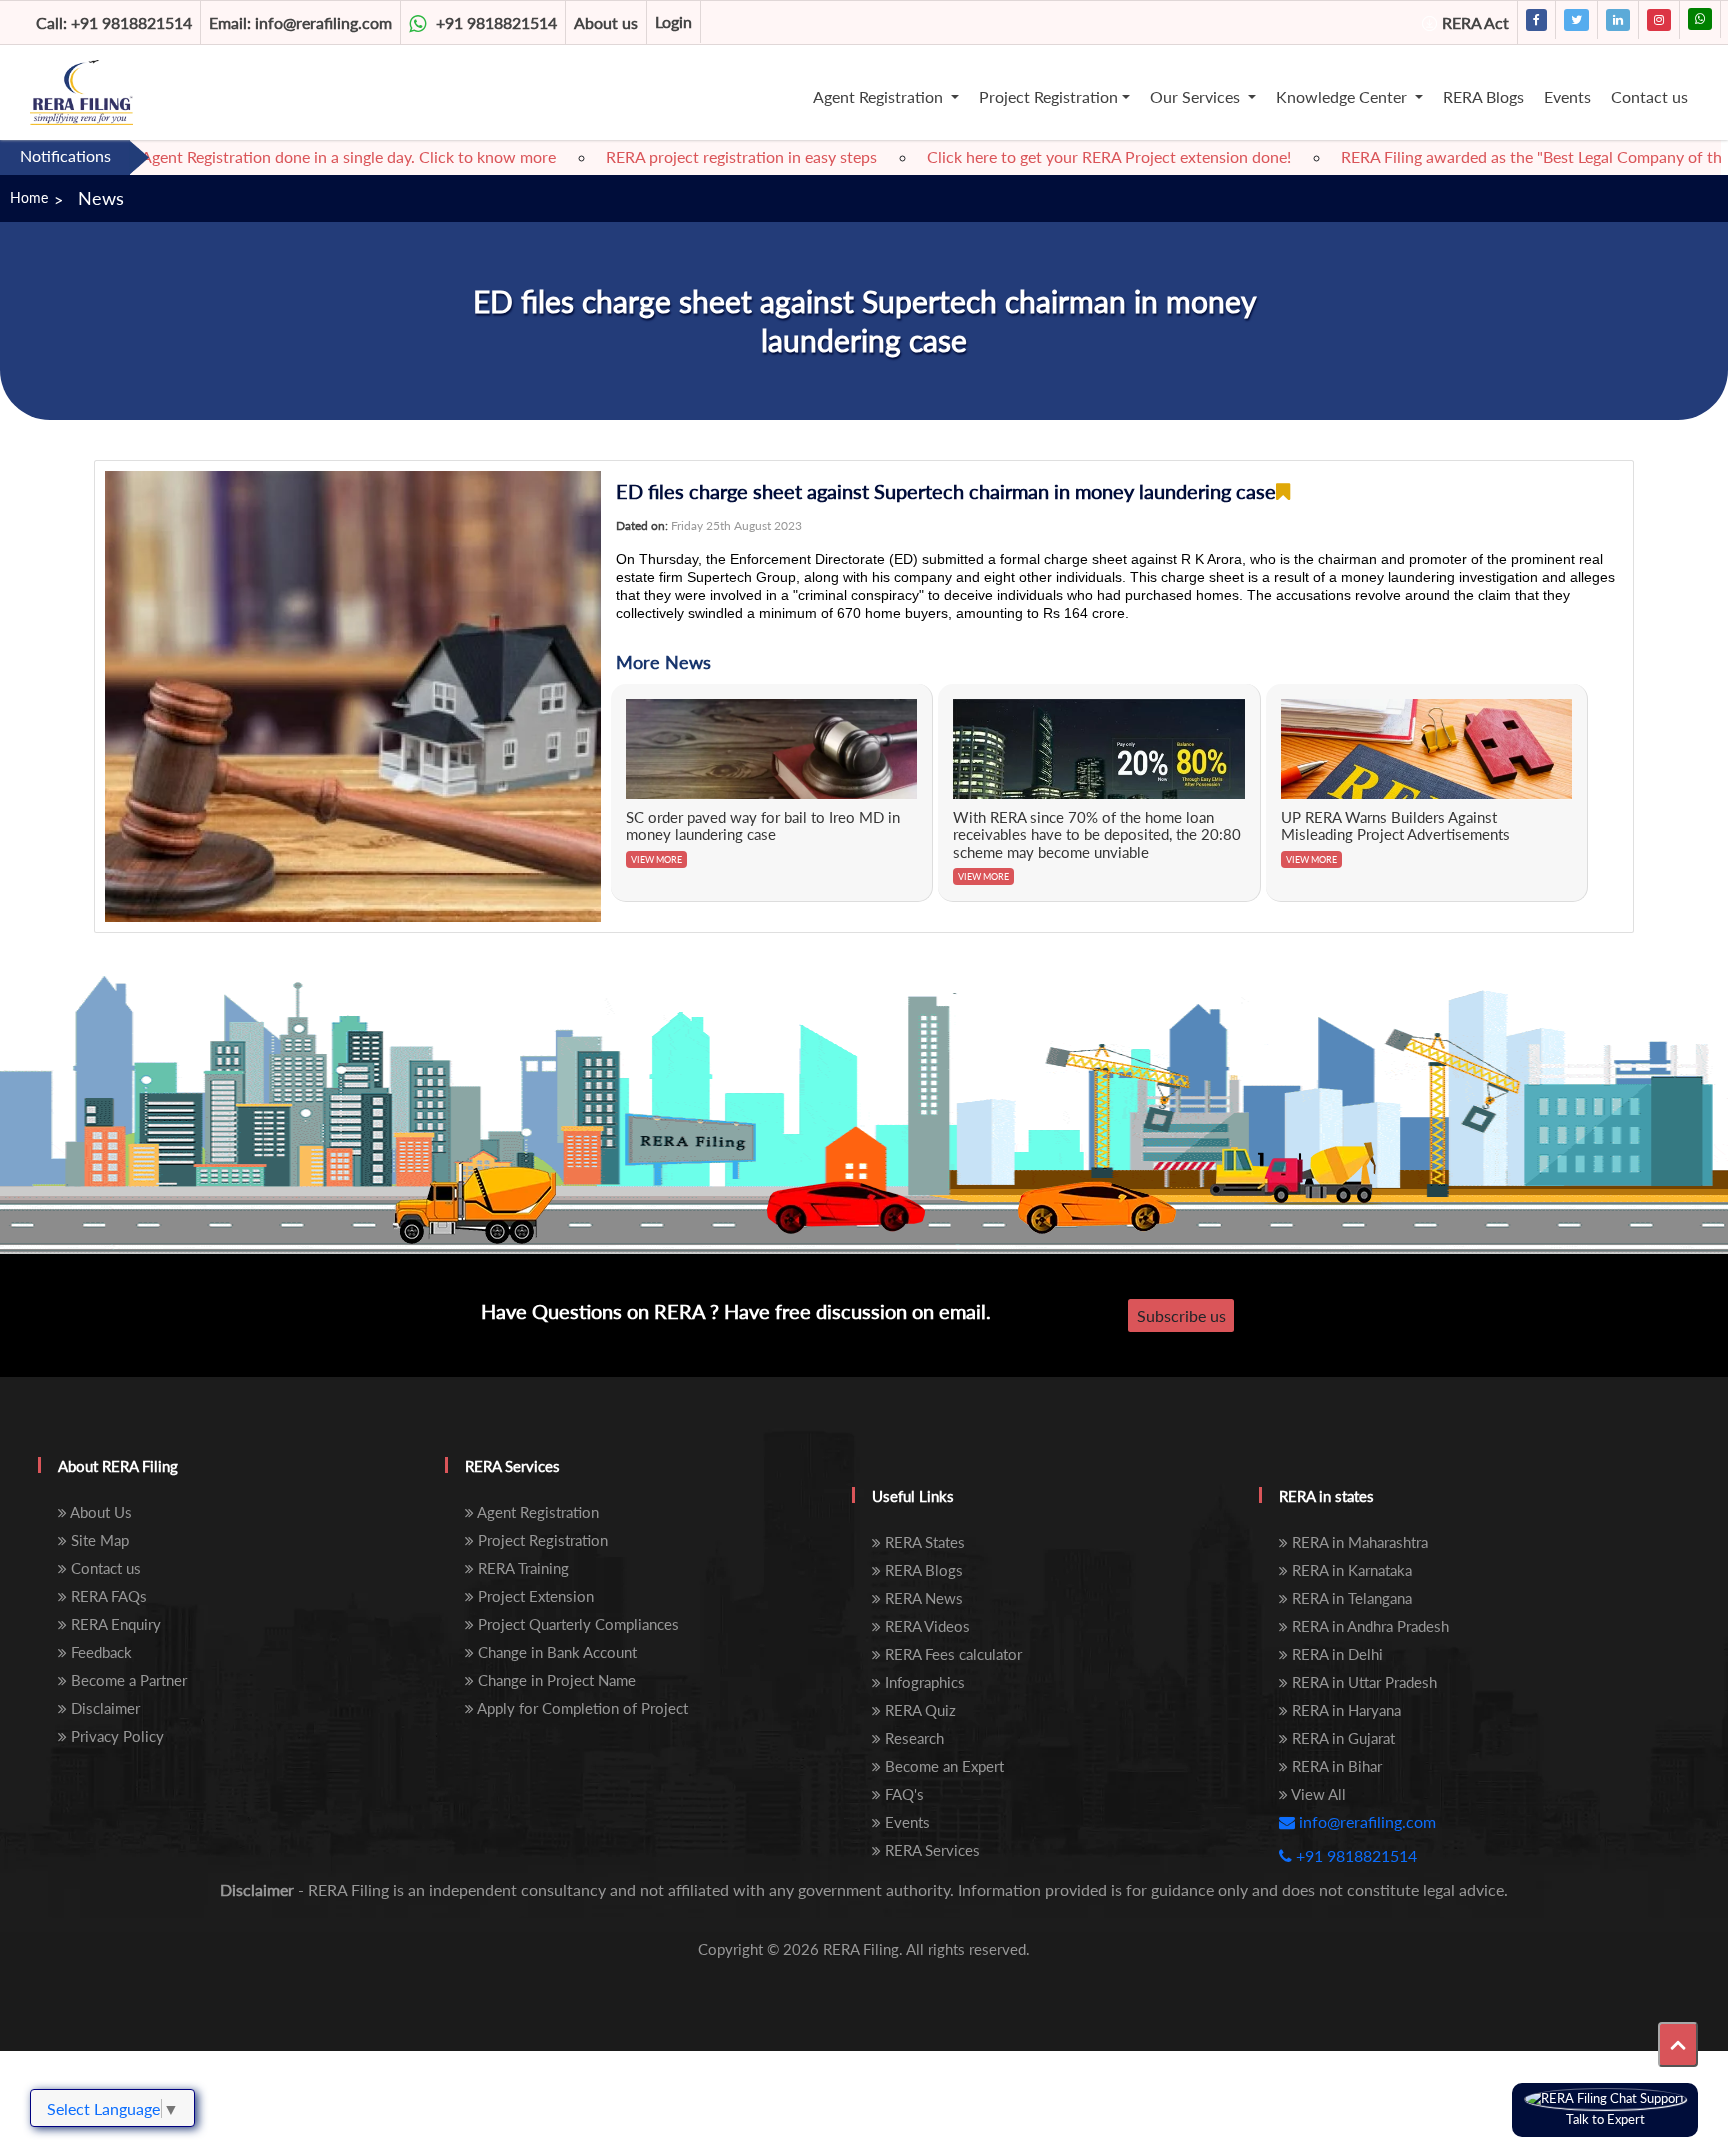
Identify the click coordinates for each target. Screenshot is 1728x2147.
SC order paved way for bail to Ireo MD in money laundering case (763, 826)
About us (606, 22)
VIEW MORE (656, 859)
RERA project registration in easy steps (680, 156)
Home (29, 197)
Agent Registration (880, 96)
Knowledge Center (1343, 96)
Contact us (1649, 96)
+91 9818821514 (114, 22)
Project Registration (1048, 96)
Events (1567, 96)
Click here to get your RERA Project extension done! (1048, 156)
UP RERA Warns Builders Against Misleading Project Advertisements (1395, 826)
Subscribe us (1181, 1315)
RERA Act (1475, 22)
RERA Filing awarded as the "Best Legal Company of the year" (1494, 156)
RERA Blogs (1483, 96)
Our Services (1197, 96)
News (101, 198)
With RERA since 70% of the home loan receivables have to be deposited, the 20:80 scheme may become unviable (1097, 834)
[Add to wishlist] (1283, 491)
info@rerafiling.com (300, 22)
